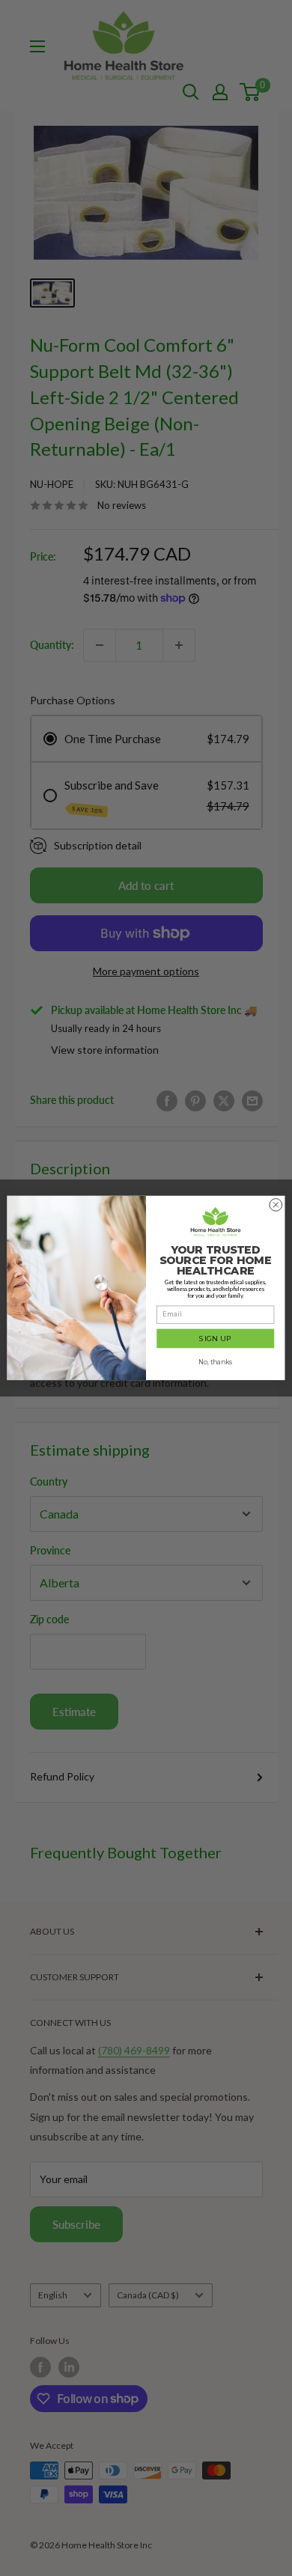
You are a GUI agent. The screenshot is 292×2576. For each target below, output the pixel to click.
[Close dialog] (276, 1205)
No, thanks (216, 1362)
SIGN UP (216, 1339)
